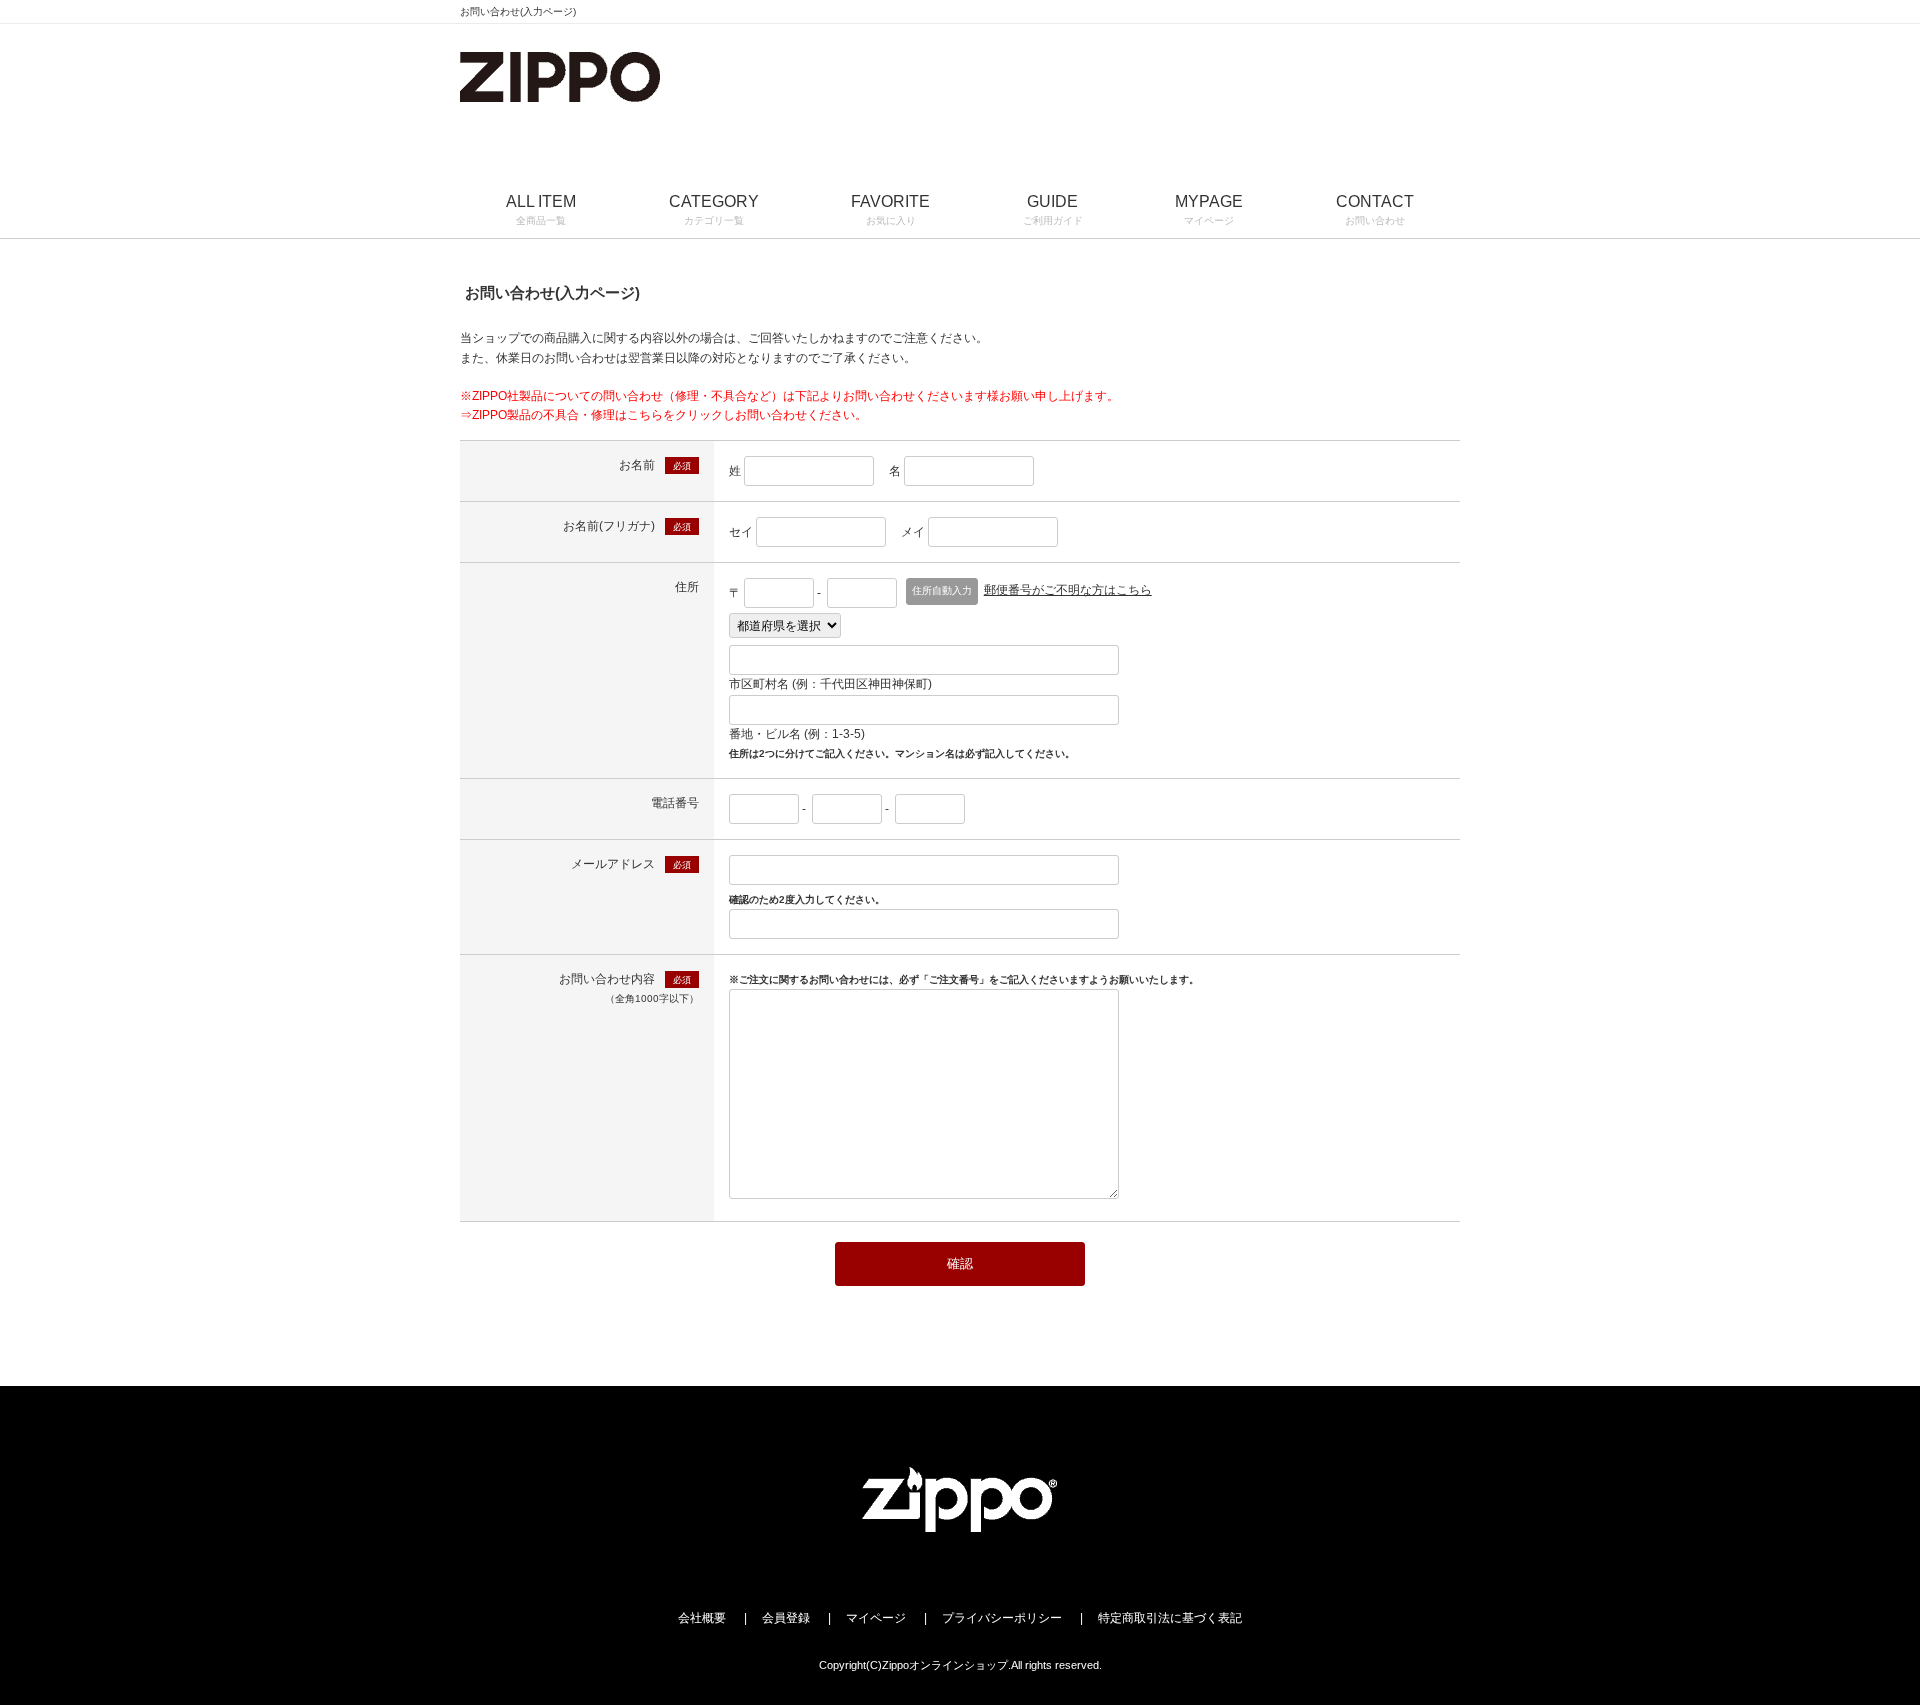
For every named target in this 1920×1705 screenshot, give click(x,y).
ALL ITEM (541, 209)
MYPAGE (1209, 209)
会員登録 (786, 1618)
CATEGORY (714, 209)
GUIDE (1053, 209)
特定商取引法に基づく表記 (1170, 1618)
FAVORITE (890, 209)
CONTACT (1375, 209)
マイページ (876, 1618)
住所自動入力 (942, 590)
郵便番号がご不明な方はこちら (1068, 590)
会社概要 (702, 1618)
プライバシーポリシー (1002, 1618)
